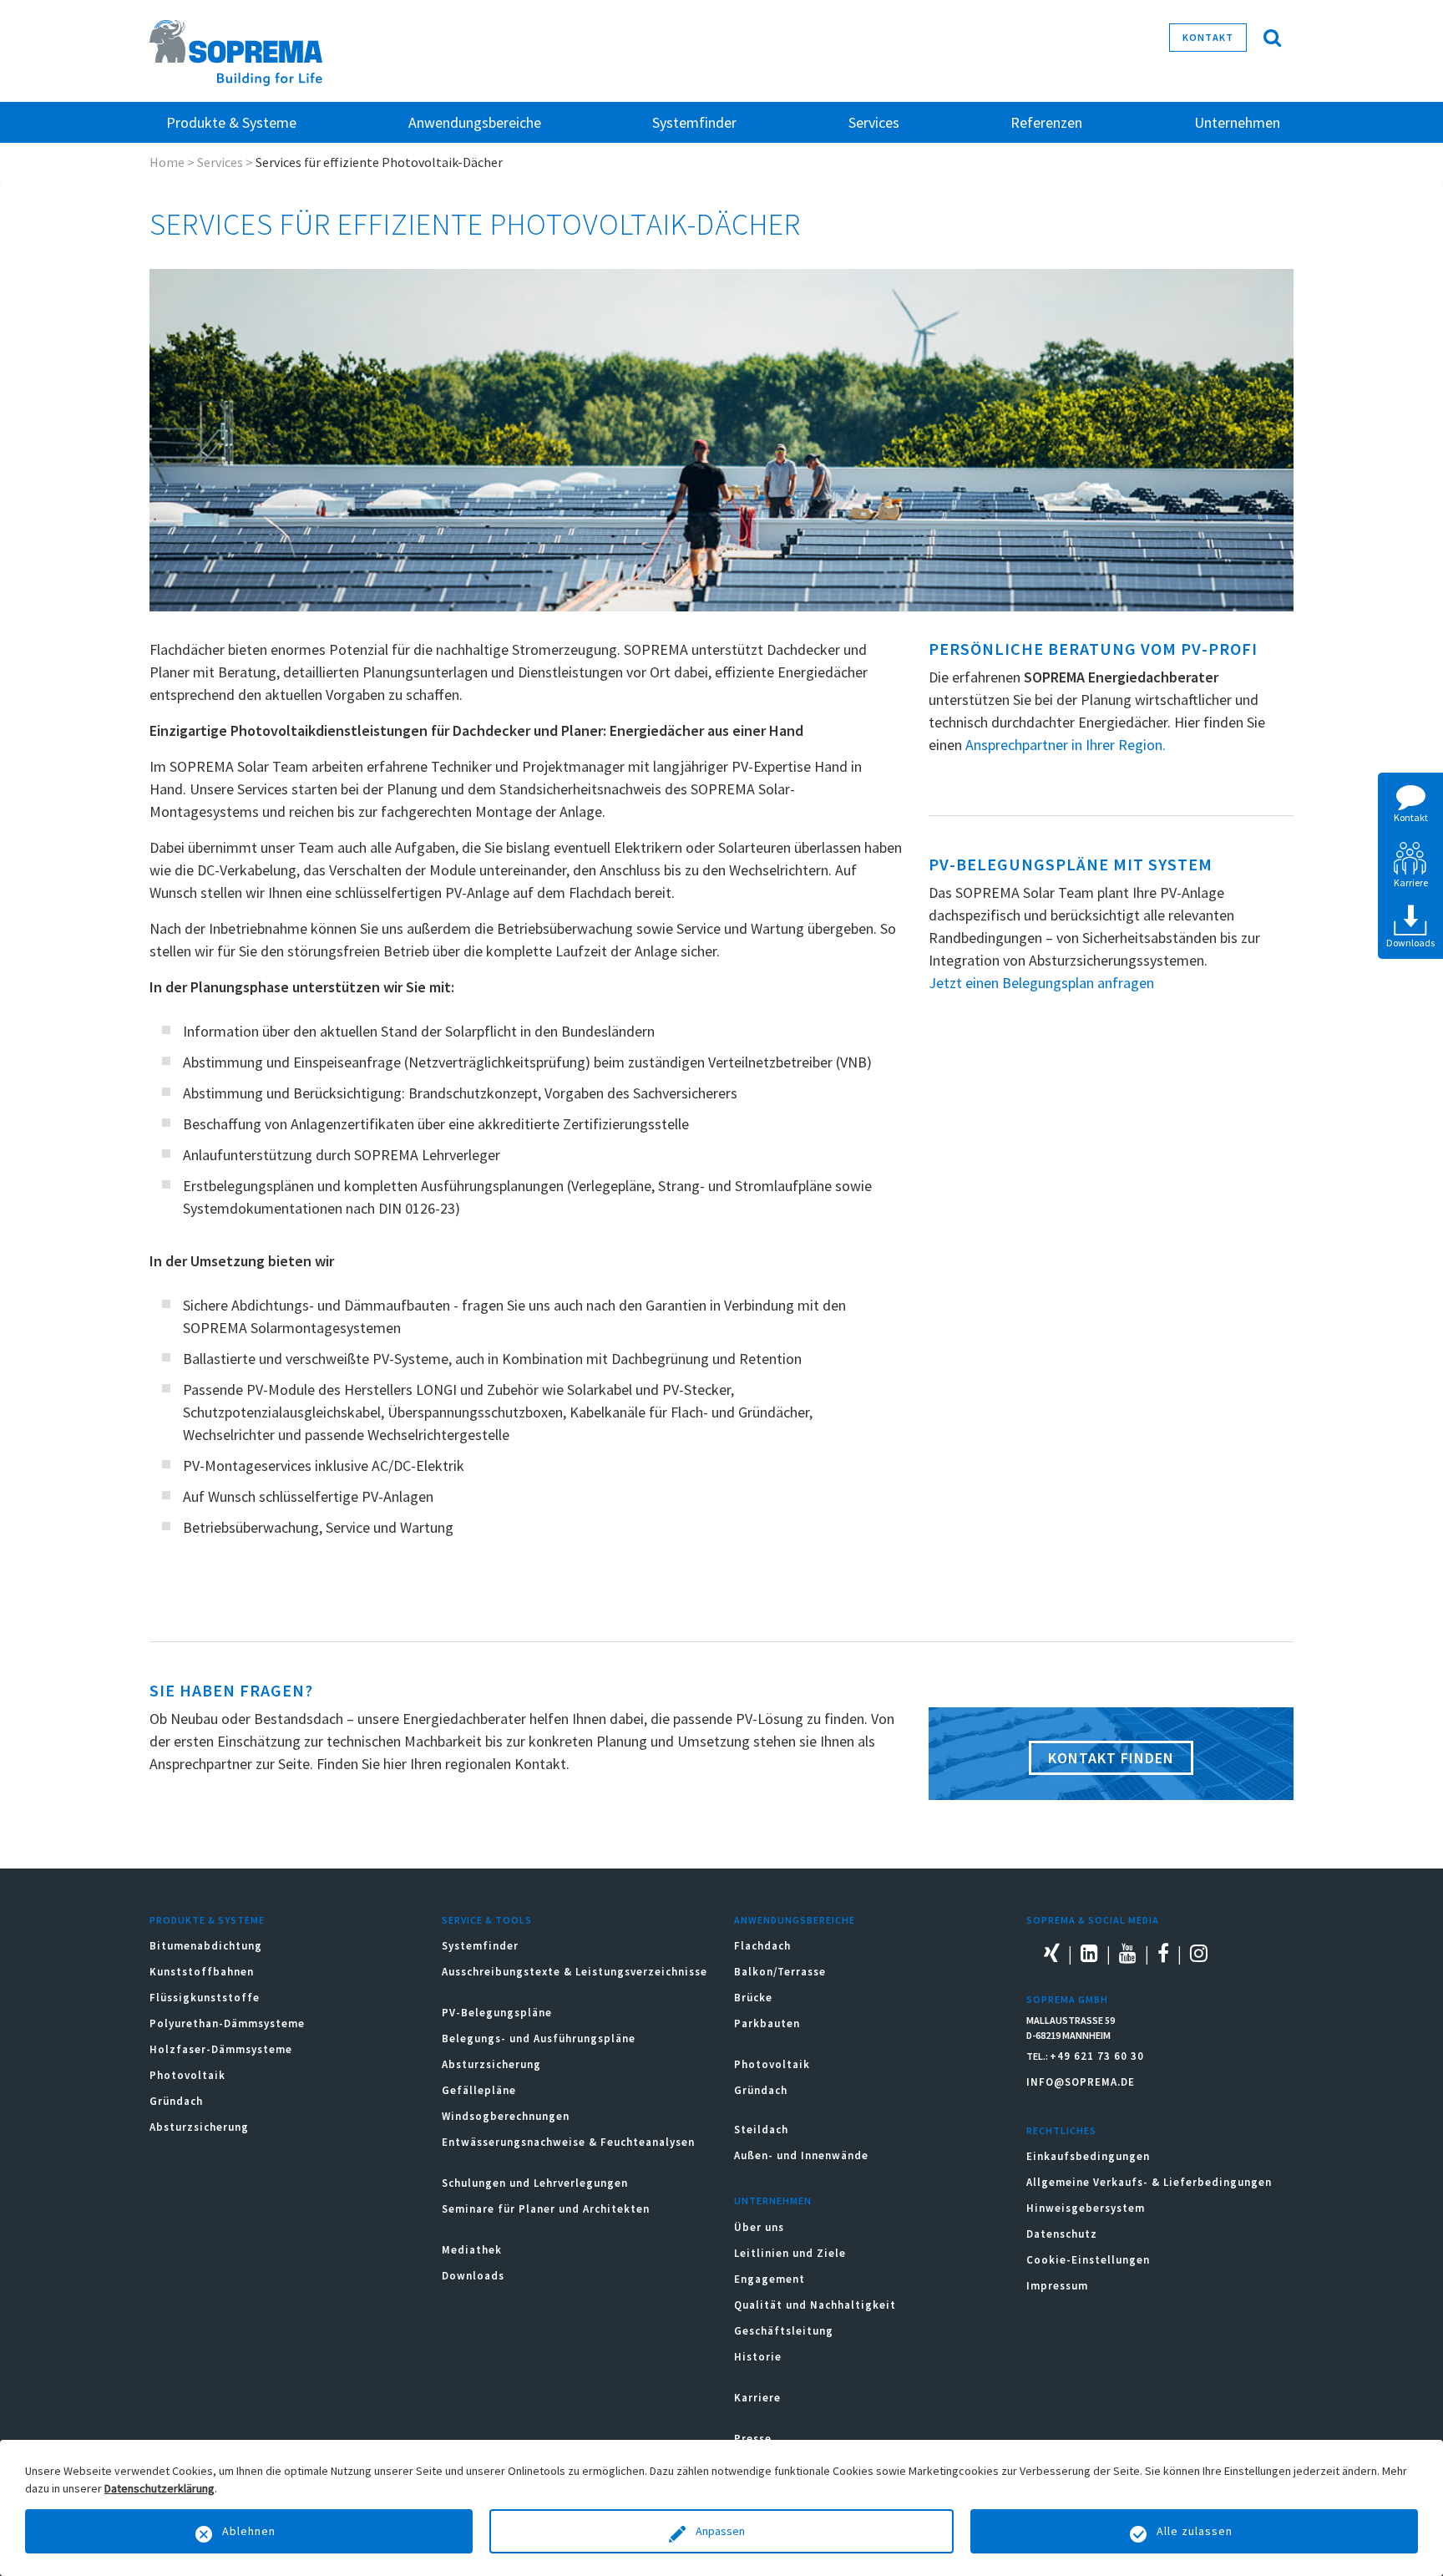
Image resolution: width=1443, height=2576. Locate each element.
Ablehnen (249, 2531)
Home (167, 162)
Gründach (176, 2101)
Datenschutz (1062, 2234)
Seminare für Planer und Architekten (546, 2209)
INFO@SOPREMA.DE (1081, 2082)
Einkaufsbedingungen (1088, 2156)
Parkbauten (767, 2023)
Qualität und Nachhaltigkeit (815, 2305)
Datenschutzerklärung (159, 2488)
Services (220, 162)
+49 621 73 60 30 (1097, 2056)
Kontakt (1208, 37)
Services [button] (874, 122)
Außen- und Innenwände (801, 2155)
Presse (753, 2439)
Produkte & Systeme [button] (231, 122)
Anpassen (721, 2531)
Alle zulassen (1195, 2531)
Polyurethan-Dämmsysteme (227, 2023)
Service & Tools (487, 1920)
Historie (758, 2357)
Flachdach (762, 1946)
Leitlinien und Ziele (790, 2253)
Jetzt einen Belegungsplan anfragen (1041, 983)
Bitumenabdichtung (206, 1946)
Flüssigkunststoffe (205, 1998)
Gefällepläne (479, 2090)
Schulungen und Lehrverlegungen (535, 2183)
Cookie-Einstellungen (1088, 2260)
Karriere (757, 2398)
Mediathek (472, 2250)
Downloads (473, 2276)
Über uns (759, 2227)
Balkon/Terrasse (780, 1972)
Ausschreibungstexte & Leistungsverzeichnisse (575, 1972)
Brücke (753, 1998)
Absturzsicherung (199, 2127)
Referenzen (1046, 122)
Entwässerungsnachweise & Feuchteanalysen (568, 2142)
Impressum (1057, 2286)
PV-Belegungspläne (497, 2013)
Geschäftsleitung (784, 2331)
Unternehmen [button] (1237, 122)
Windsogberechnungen (506, 2116)
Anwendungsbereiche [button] (475, 122)
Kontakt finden (1111, 1758)
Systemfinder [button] (694, 122)
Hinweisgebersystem (1086, 2208)
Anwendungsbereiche (795, 1920)
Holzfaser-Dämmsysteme (221, 2049)
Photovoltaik (187, 2075)
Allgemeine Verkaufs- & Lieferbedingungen (1149, 2182)
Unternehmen (773, 2201)
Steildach (761, 2130)
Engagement (770, 2279)
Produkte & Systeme (207, 1920)
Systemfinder (480, 1946)
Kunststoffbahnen (202, 1972)
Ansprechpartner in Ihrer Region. (1066, 745)
